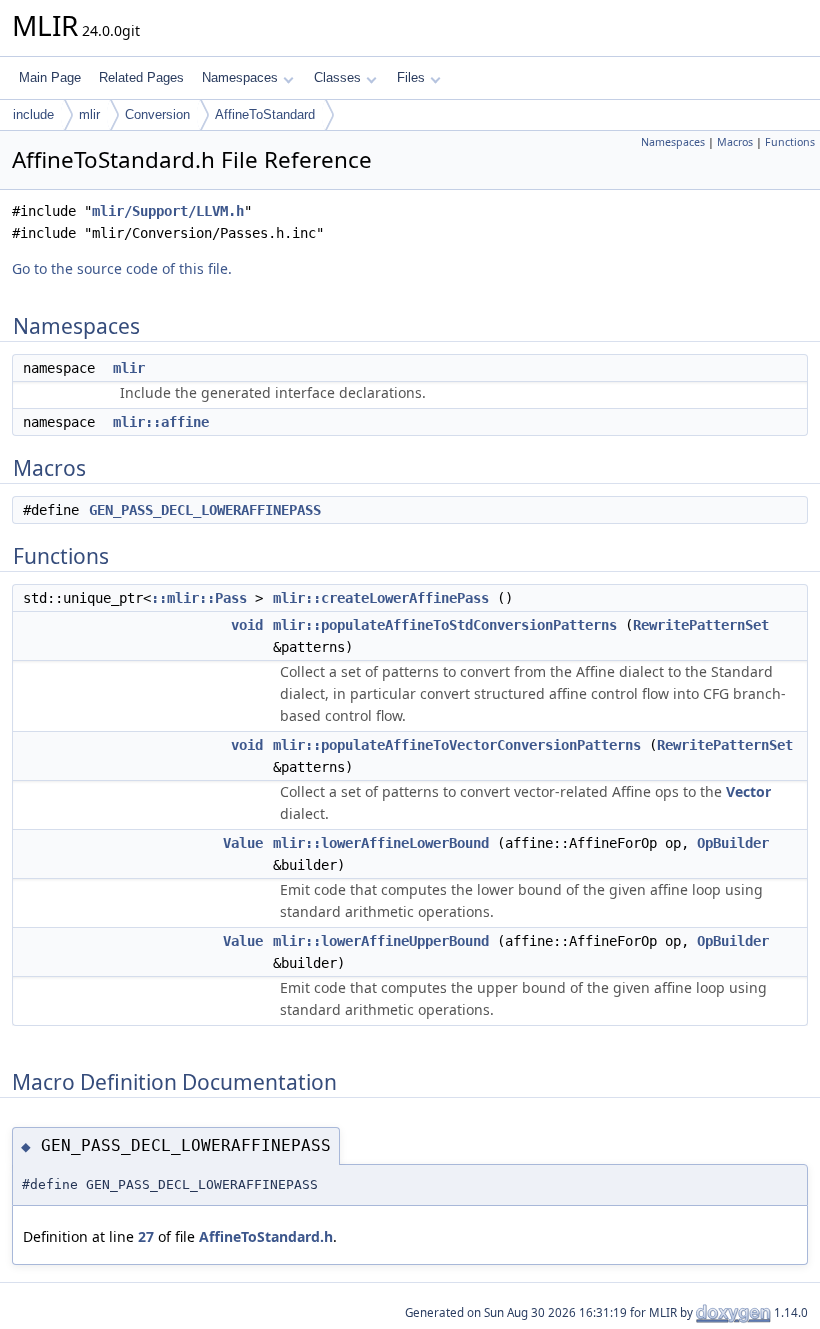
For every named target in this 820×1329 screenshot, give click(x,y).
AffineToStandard (265, 114)
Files (411, 77)
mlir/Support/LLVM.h (168, 211)
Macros (735, 142)
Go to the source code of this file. (122, 268)
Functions (790, 142)
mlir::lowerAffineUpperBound (381, 941)
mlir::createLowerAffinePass (381, 598)
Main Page (50, 77)
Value (243, 843)
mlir (89, 114)
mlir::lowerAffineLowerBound (381, 843)
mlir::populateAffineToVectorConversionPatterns (457, 745)
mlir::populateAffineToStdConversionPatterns (445, 625)
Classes (337, 77)
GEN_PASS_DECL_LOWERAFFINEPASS (205, 510)
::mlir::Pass (199, 598)
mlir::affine (161, 422)
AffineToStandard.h (266, 1236)
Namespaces (240, 77)
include (33, 114)
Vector (748, 791)
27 (146, 1236)
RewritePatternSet (701, 625)
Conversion (157, 114)
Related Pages (141, 77)
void (247, 625)
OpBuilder (733, 843)
